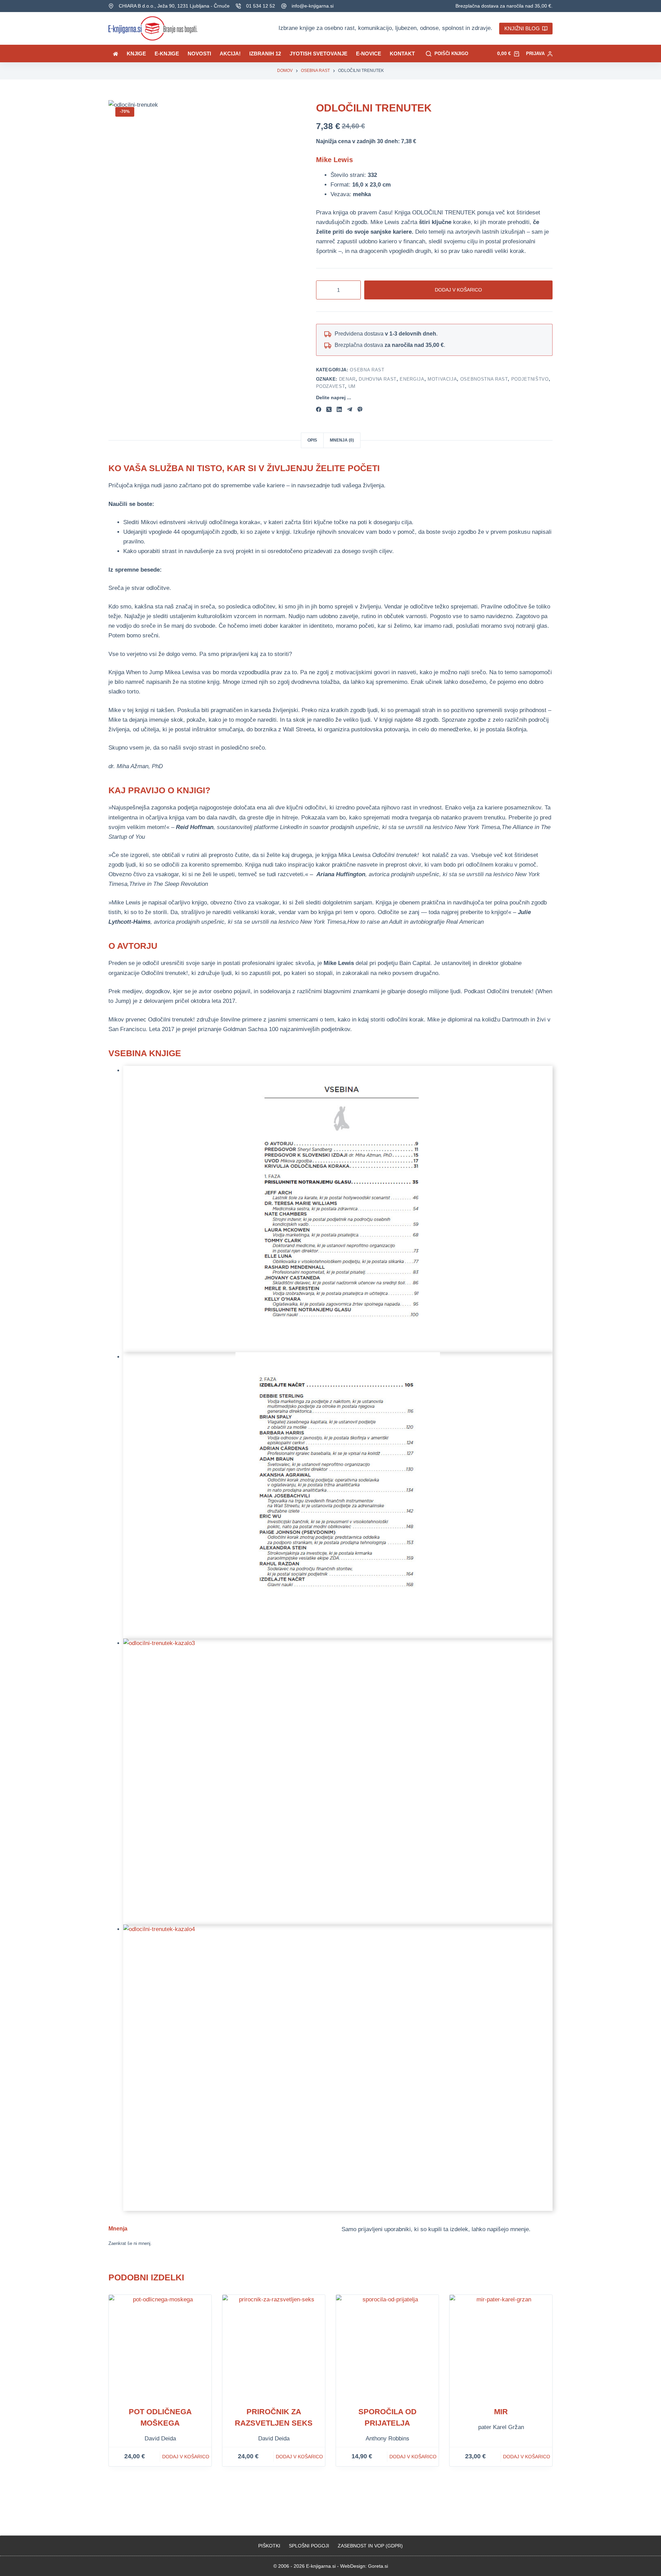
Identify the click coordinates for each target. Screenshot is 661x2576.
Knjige (136, 54)
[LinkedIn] (339, 409)
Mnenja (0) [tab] (342, 440)
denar (347, 379)
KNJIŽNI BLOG (522, 28)
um (352, 386)
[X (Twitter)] (329, 409)
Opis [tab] (312, 440)
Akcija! (230, 54)
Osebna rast (367, 370)
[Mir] (501, 2346)
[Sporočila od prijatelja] (387, 2346)
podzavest (331, 386)
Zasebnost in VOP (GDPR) (370, 2546)
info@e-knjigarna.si (313, 6)
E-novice (369, 54)
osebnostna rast (484, 379)
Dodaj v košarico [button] (186, 2457)
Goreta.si (378, 2566)
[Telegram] (350, 409)
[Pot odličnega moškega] (160, 2346)
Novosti (199, 54)
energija (412, 379)
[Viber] (360, 409)
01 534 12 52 (261, 6)
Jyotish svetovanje (318, 54)
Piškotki (269, 2546)
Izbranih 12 (265, 54)
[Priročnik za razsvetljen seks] (274, 2346)
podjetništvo (530, 379)
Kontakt (402, 54)
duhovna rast (378, 379)
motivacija (442, 379)
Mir (501, 2412)
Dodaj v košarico (458, 290)
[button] (338, 1209)
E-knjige (167, 54)
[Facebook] (319, 409)
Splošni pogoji (309, 2546)
